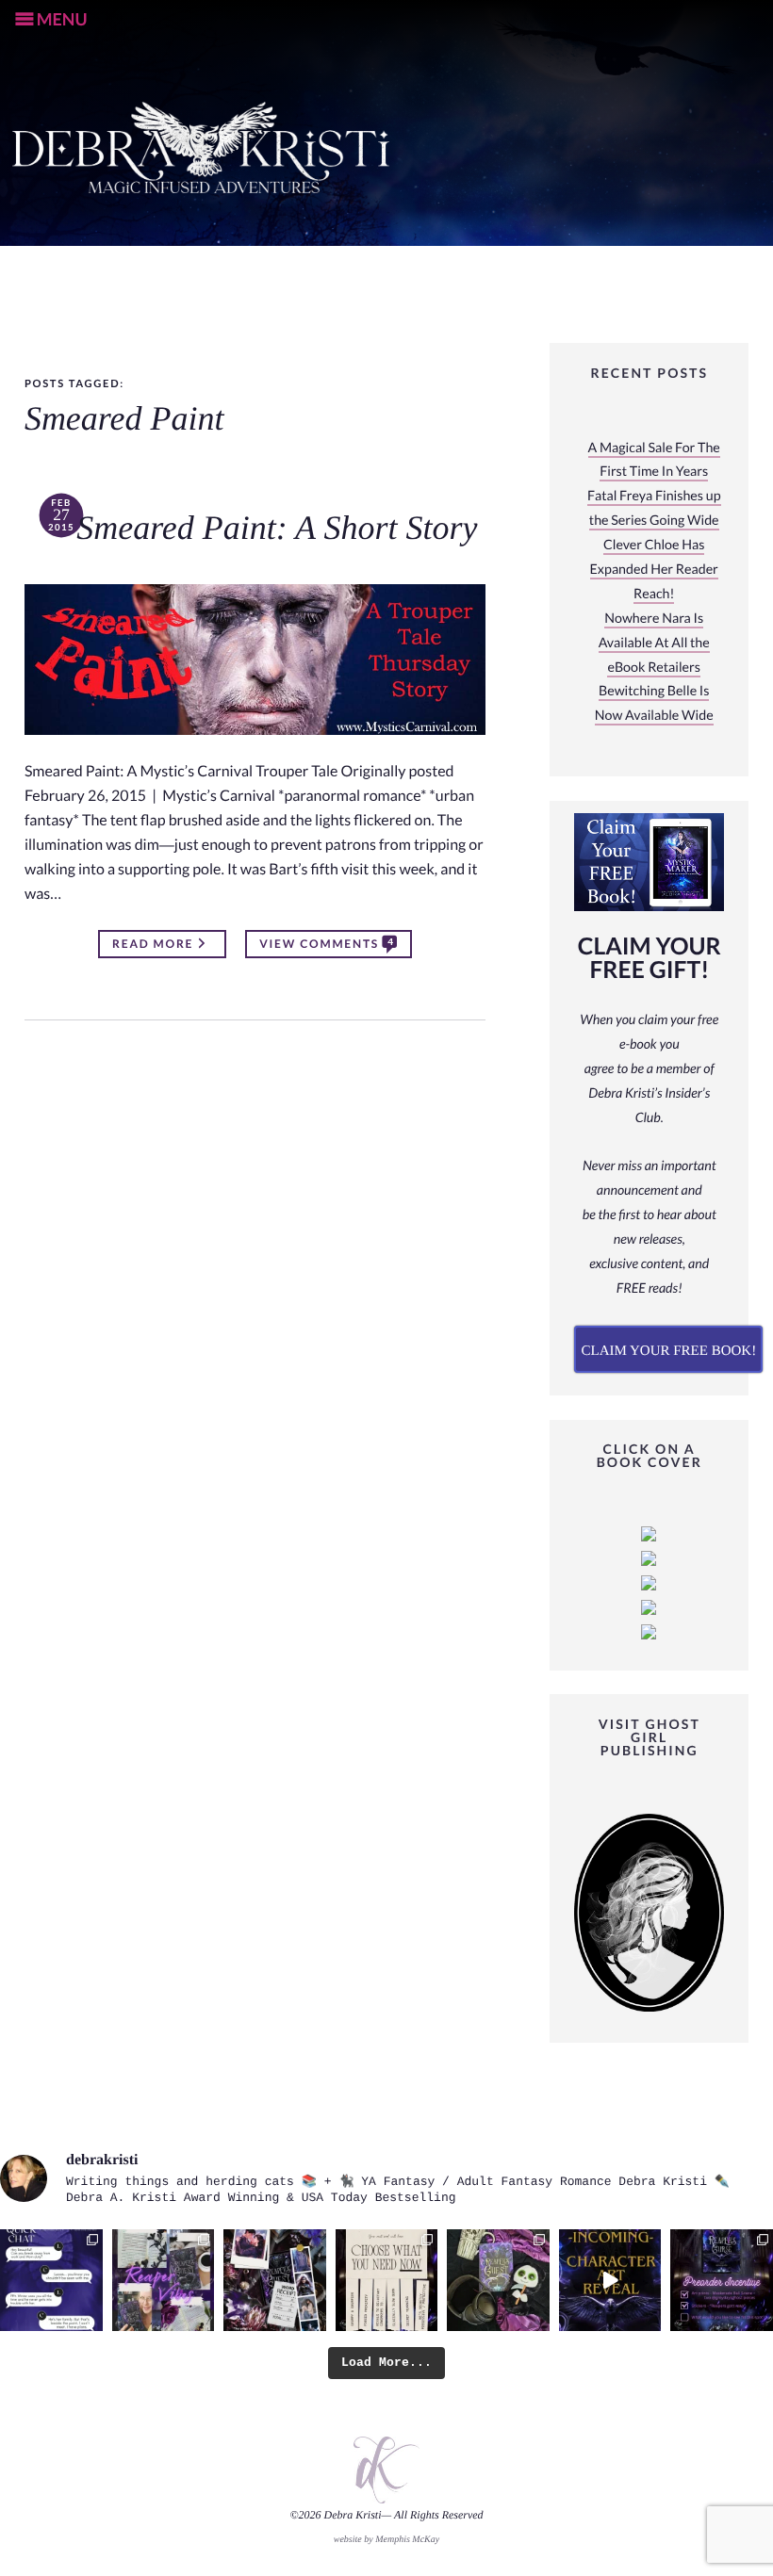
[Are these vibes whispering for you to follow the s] (164, 2281)
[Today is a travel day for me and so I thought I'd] (498, 2281)
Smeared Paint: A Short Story (277, 529)
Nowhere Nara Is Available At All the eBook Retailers (654, 643)
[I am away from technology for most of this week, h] (387, 2281)
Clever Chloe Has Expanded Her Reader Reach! (654, 570)
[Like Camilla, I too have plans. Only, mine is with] (51, 2281)
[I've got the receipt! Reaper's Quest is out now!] (275, 2281)
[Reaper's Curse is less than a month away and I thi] (722, 2281)
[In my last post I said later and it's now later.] (610, 2281)
